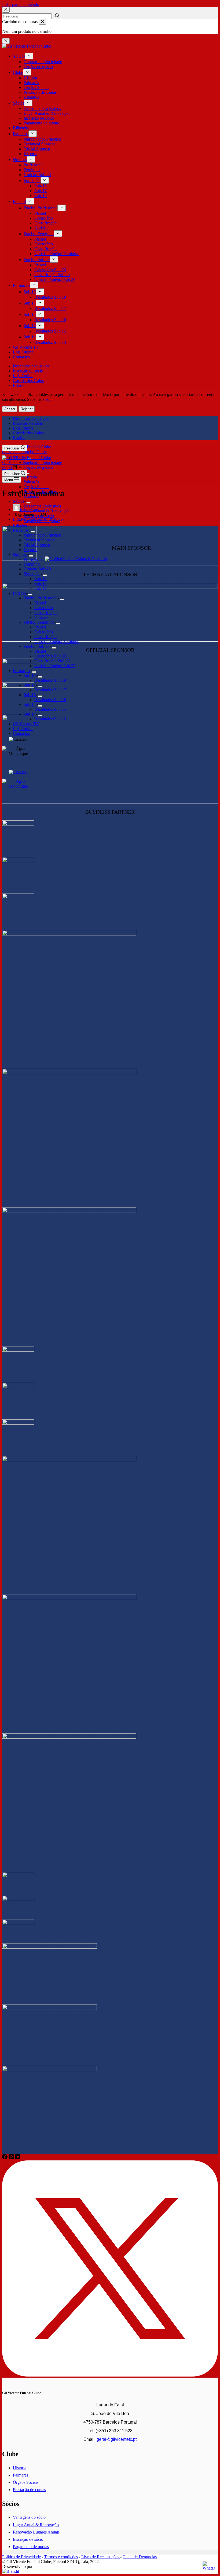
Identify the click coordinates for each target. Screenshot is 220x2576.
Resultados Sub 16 (50, 320)
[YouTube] (18, 2158)
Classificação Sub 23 (52, 275)
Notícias (20, 160)
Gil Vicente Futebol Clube (24, 452)
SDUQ (19, 56)
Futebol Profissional (41, 208)
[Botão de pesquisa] (57, 16)
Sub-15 (41, 186)
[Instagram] (12, 2158)
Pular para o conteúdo (21, 4)
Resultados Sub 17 (50, 308)
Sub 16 (30, 314)
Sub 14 (30, 337)
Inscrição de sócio (39, 118)
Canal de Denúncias (140, 2557)
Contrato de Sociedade (43, 62)
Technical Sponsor (39, 144)
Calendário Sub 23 (50, 270)
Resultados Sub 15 (50, 331)
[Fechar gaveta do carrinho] (42, 22)
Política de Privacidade (21, 2557)
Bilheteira (21, 128)
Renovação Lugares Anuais (36, 2532)
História (30, 78)
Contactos (21, 357)
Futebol (19, 201)
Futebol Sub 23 (37, 260)
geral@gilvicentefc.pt (117, 2439)
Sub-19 (41, 196)
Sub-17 (41, 191)
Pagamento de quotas (42, 123)
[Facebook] (5, 2158)
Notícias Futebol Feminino (57, 254)
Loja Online (23, 352)
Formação (32, 181)
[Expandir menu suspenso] (29, 56)
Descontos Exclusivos (42, 108)
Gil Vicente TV (26, 347)
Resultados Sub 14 (50, 342)
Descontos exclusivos (31, 366)
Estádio (19, 385)
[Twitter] (110, 2375)
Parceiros (21, 134)
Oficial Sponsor (37, 149)
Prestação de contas (40, 92)
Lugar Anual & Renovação (47, 113)
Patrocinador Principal (42, 139)
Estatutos (31, 97)
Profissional (34, 165)
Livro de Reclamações (101, 2557)
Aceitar (10, 409)
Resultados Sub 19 (50, 297)
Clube (18, 72)
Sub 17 (30, 303)
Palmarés (31, 83)
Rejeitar (27, 409)
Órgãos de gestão (38, 67)
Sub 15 (30, 326)
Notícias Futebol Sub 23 (55, 279)
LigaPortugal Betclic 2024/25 (38, 519)
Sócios (19, 103)
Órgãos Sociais (36, 87)
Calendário (44, 218)
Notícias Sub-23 (37, 175)
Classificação (45, 223)
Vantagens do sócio (29, 2517)
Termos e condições (61, 2557)
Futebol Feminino (39, 234)
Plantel (40, 213)
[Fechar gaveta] (6, 41)
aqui (49, 399)
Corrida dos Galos (28, 380)
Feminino (32, 170)
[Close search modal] (6, 10)
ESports (30, 154)
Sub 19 (30, 292)
